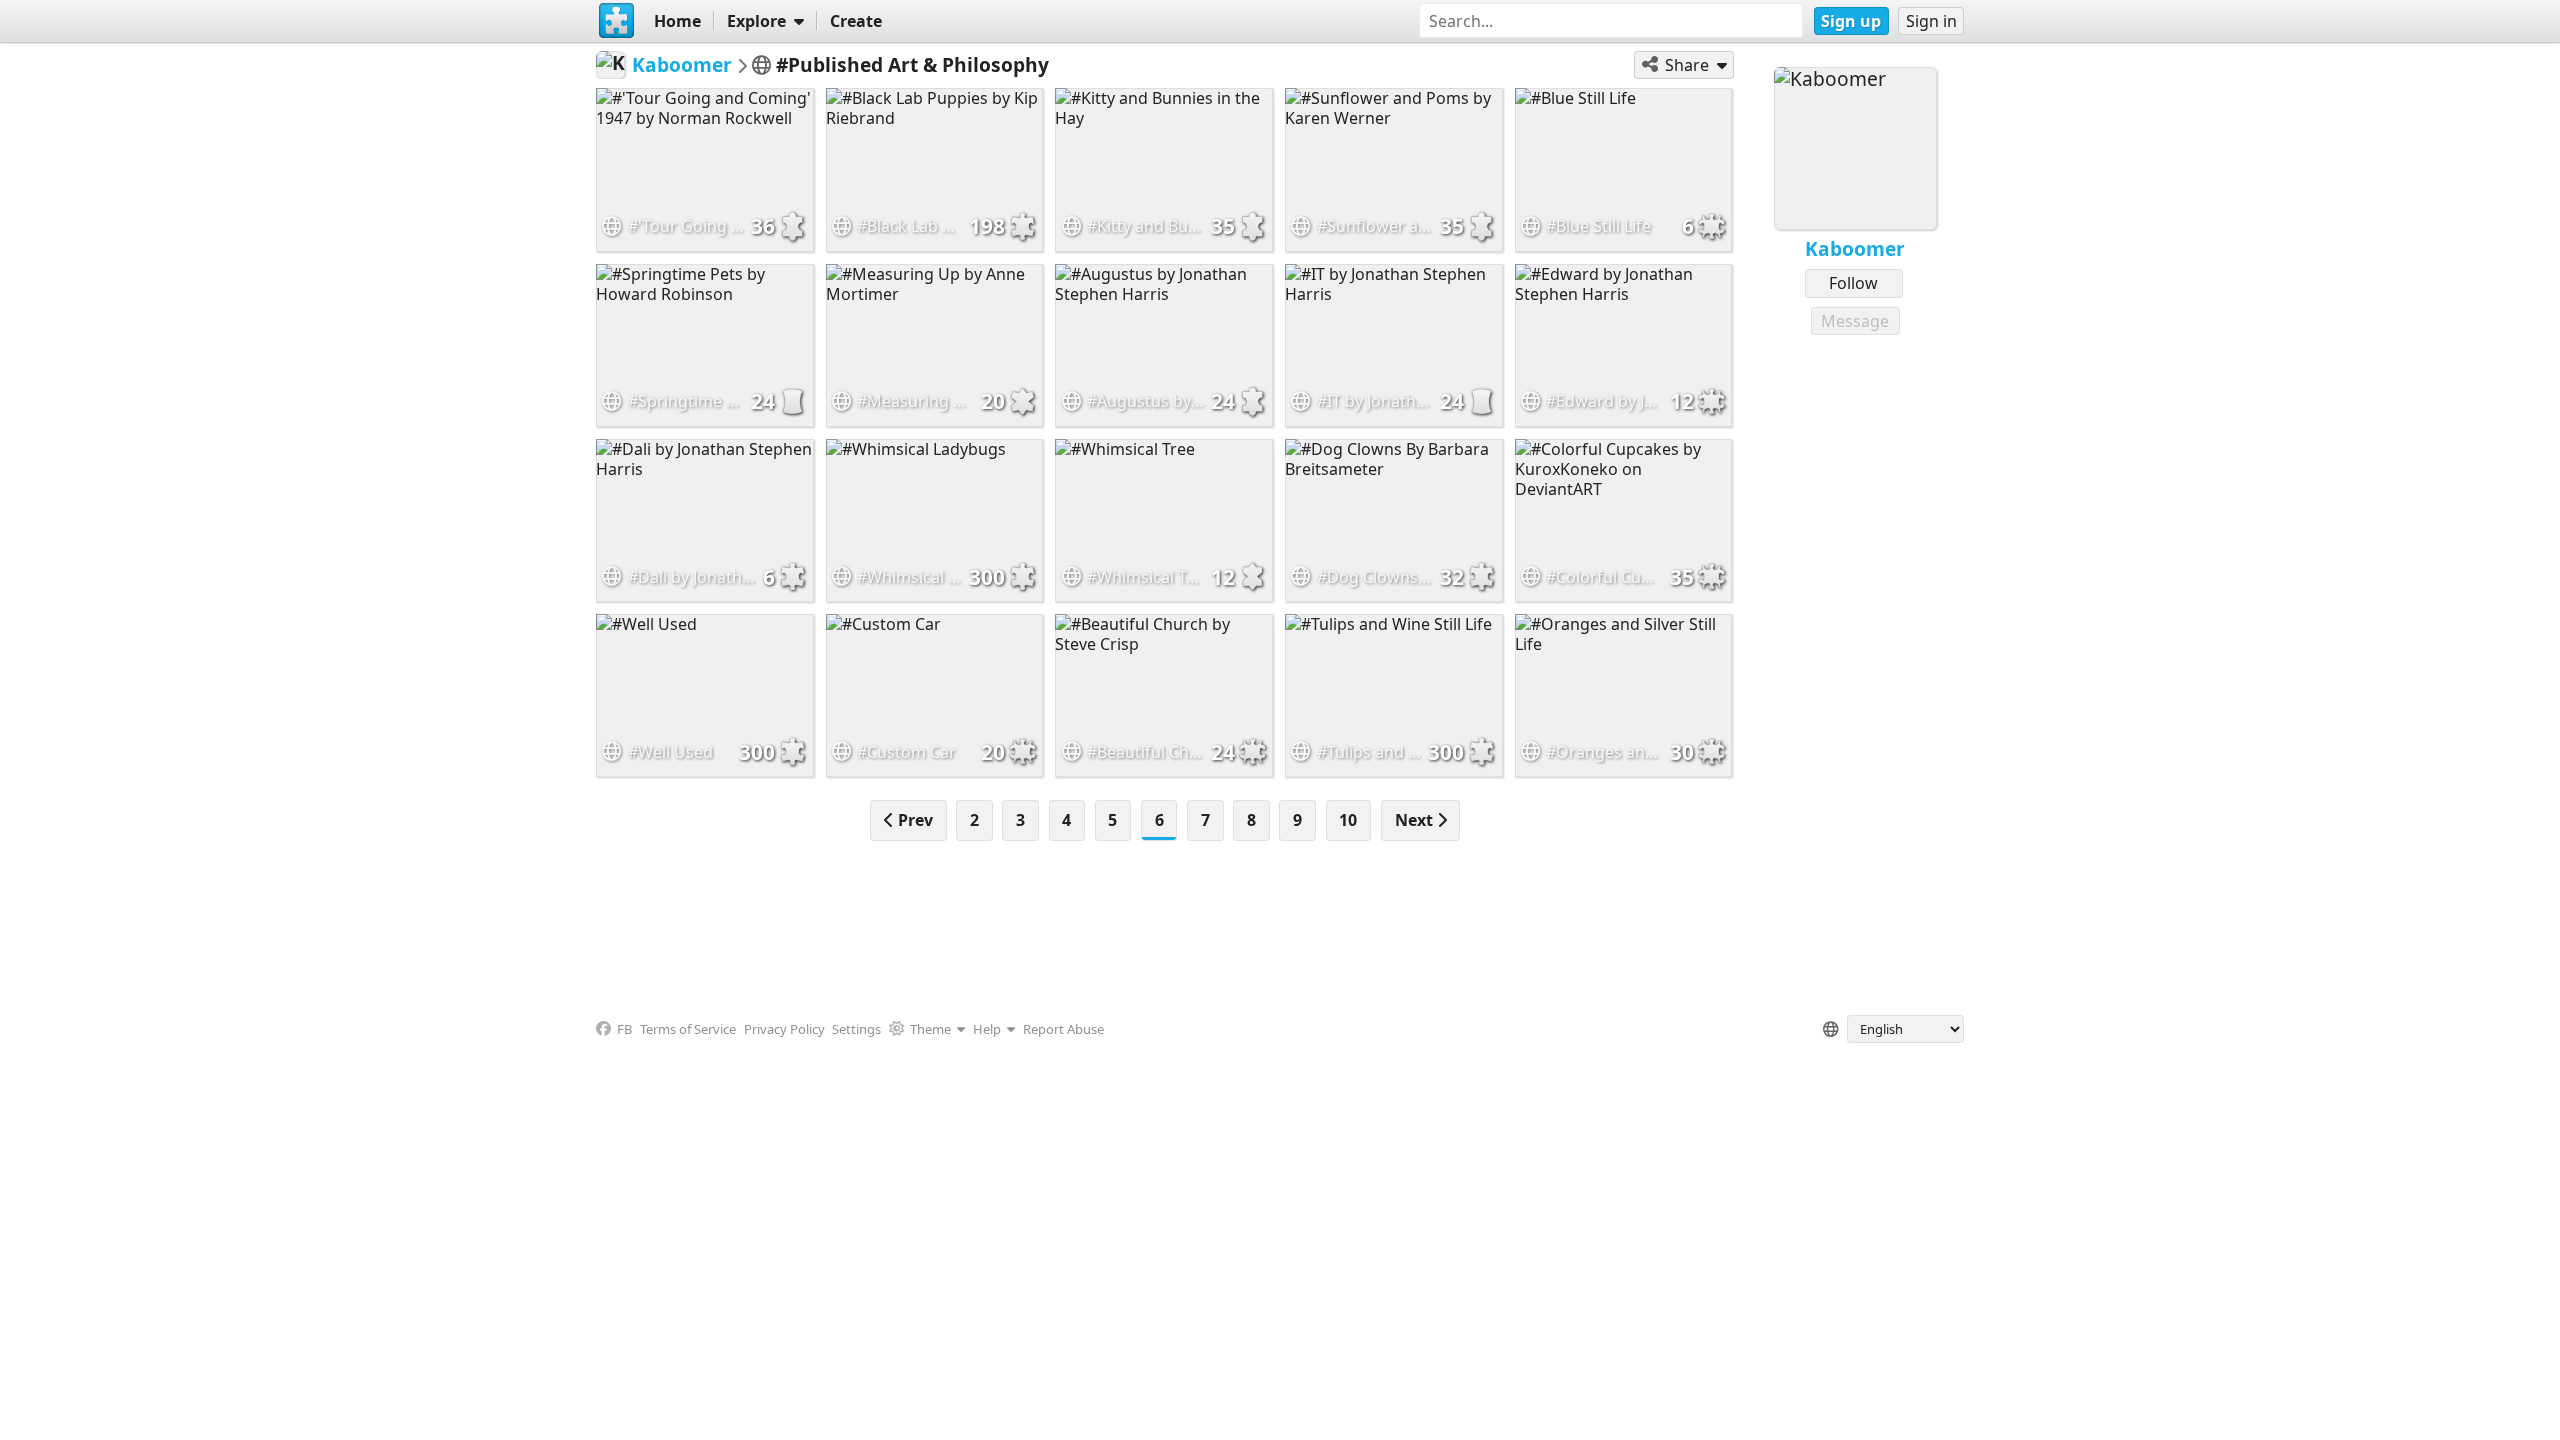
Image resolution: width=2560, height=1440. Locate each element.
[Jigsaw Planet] (617, 21)
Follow (1853, 283)
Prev (913, 820)
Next (1416, 820)
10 (1348, 820)
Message (1855, 321)
